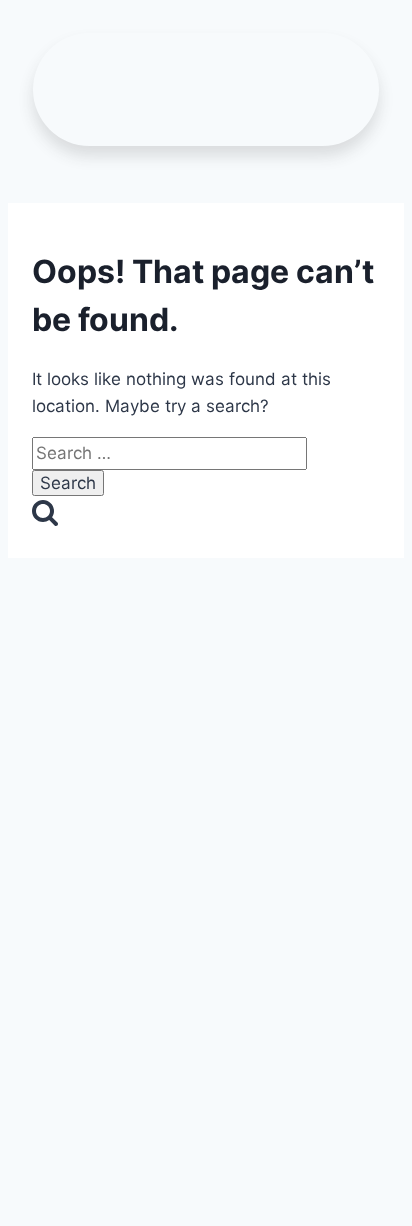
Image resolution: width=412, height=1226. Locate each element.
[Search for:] (169, 453)
